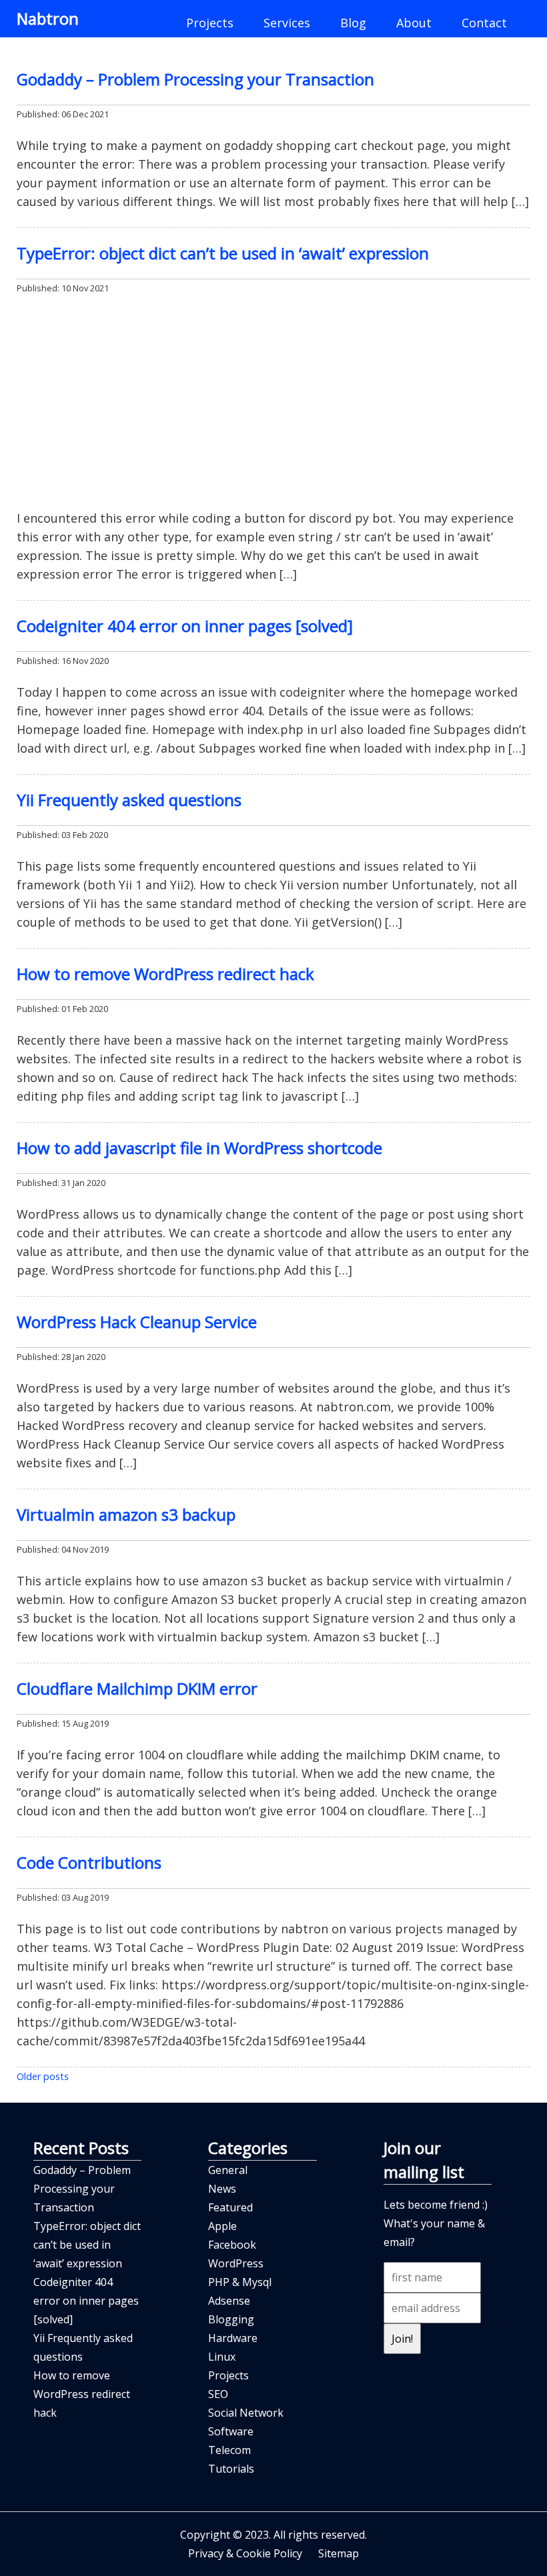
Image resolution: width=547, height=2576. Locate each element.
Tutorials (231, 2469)
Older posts (43, 2076)
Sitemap (339, 2553)
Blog (353, 23)
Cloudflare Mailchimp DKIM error (137, 1688)
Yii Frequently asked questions (129, 800)
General (228, 2170)
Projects (210, 23)
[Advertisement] (273, 403)
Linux (222, 2357)
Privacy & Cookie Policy (245, 2553)
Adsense (229, 2301)
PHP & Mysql (240, 2282)
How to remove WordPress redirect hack (165, 974)
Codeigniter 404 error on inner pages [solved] (185, 626)
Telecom (229, 2450)
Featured (230, 2207)
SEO (218, 2394)
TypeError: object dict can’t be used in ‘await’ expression (223, 253)
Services (287, 23)
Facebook (232, 2245)
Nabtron (48, 18)
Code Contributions (89, 1862)
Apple (222, 2226)
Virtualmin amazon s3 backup (126, 1514)
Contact (484, 23)
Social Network (246, 2413)
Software (231, 2431)
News (222, 2189)
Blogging (231, 2319)
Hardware (233, 2338)
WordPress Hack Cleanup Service (137, 1322)
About (414, 23)
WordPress (236, 2263)
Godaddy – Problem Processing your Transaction (195, 79)
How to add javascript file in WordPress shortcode (199, 1148)
